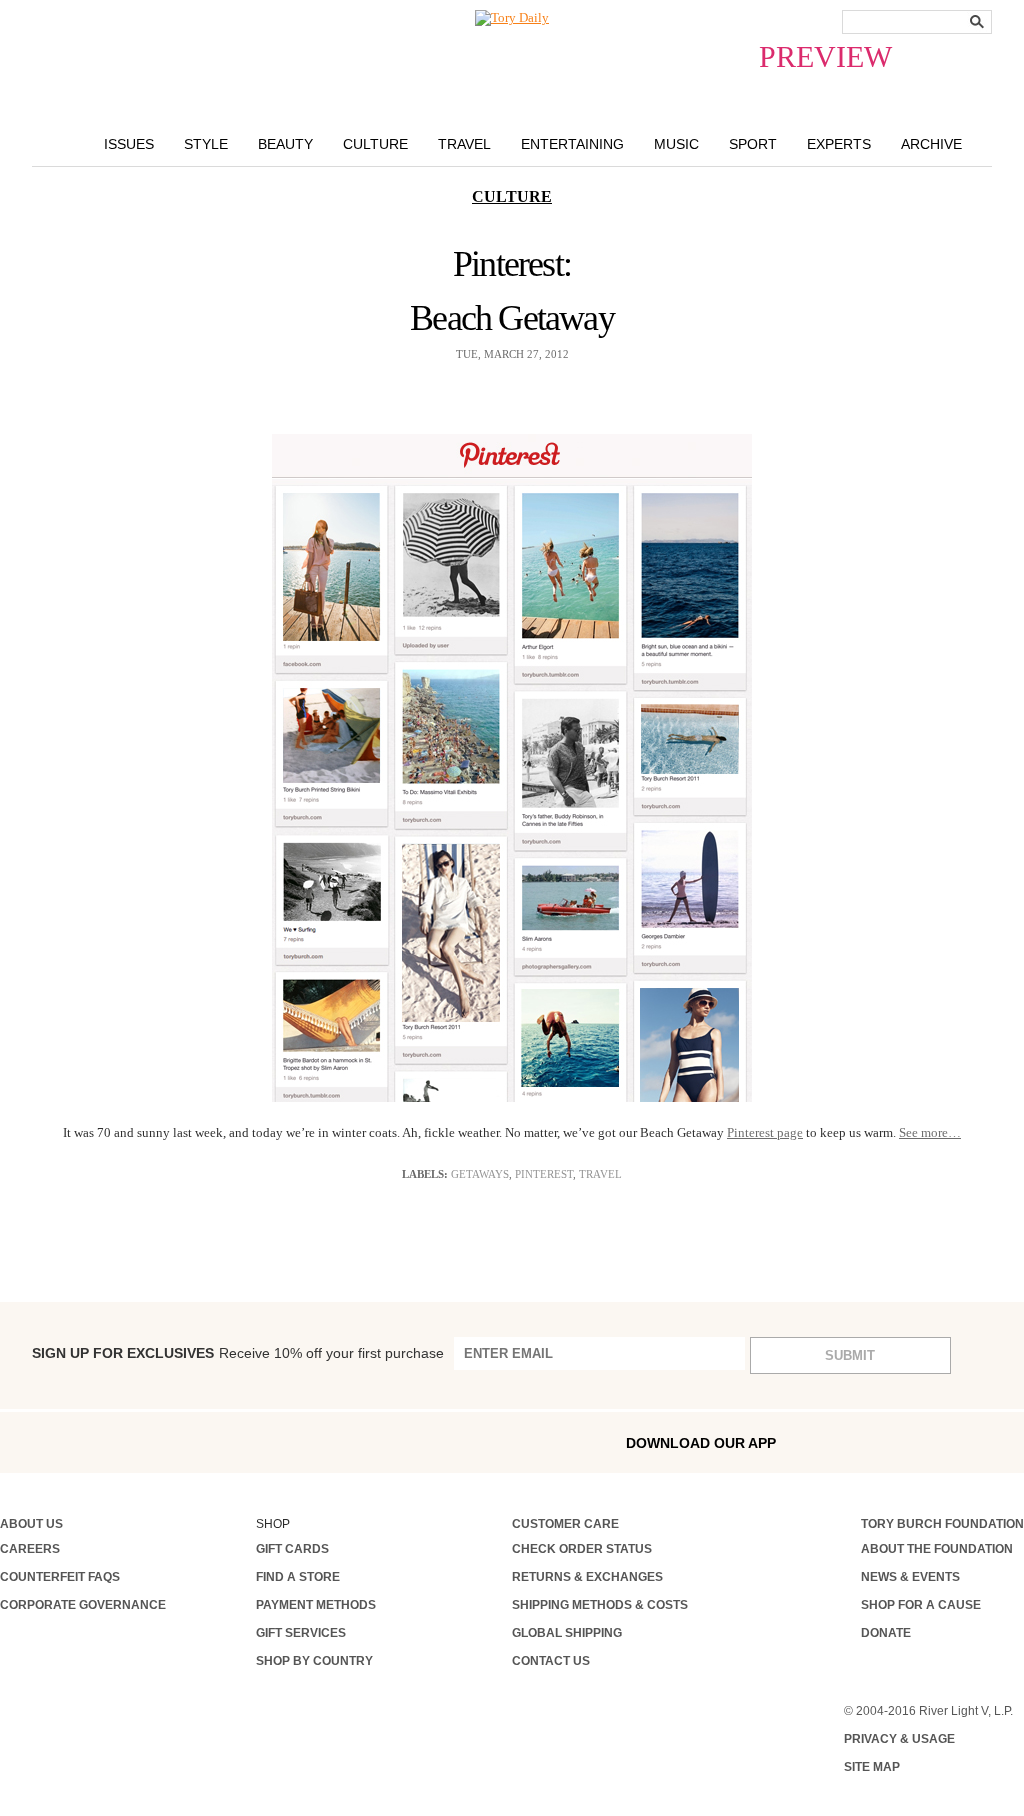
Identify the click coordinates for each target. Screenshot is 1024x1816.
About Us (31, 1524)
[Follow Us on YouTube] (262, 1444)
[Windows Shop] (1009, 1442)
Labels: (425, 1174)
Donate (886, 1633)
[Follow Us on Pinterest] (219, 1441)
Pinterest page (765, 1132)
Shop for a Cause (921, 1605)
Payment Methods (316, 1605)
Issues (129, 144)
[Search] (977, 21)
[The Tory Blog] (512, 18)
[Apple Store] (923, 1441)
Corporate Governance (83, 1605)
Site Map (872, 1767)
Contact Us (551, 1661)
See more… (930, 1132)
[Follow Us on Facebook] (7, 1441)
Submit (850, 1355)
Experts (839, 144)
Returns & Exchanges (587, 1577)
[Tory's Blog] (310, 1447)
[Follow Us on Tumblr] (135, 1441)
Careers (30, 1549)
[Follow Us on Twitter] (177, 1441)
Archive (931, 144)
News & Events (910, 1577)
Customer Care (565, 1524)
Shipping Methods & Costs (600, 1605)
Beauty (285, 144)
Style (206, 144)
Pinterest (544, 1174)
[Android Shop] (966, 1442)
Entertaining (572, 144)
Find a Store (298, 1577)
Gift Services (301, 1633)
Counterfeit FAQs (60, 1577)
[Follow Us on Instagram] (49, 1441)
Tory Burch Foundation (942, 1524)
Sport (753, 144)
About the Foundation (937, 1549)
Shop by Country (314, 1661)
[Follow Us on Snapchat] (92, 1442)
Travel (464, 144)
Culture (375, 144)
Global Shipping (567, 1633)
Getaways (480, 1174)
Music (676, 144)
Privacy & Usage (899, 1739)
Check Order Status (582, 1549)
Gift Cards (292, 1549)
